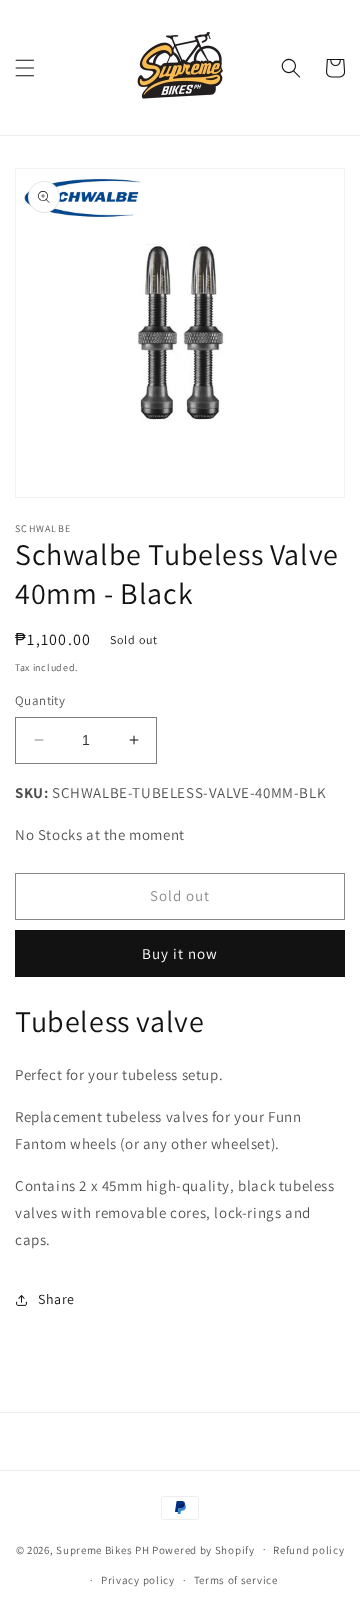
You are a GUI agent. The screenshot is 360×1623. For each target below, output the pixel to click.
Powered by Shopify (203, 1549)
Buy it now (180, 953)
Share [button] (56, 1299)
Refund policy (308, 1550)
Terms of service (236, 1580)
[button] (25, 68)
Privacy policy (138, 1580)
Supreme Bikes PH (102, 1549)
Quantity (40, 700)
